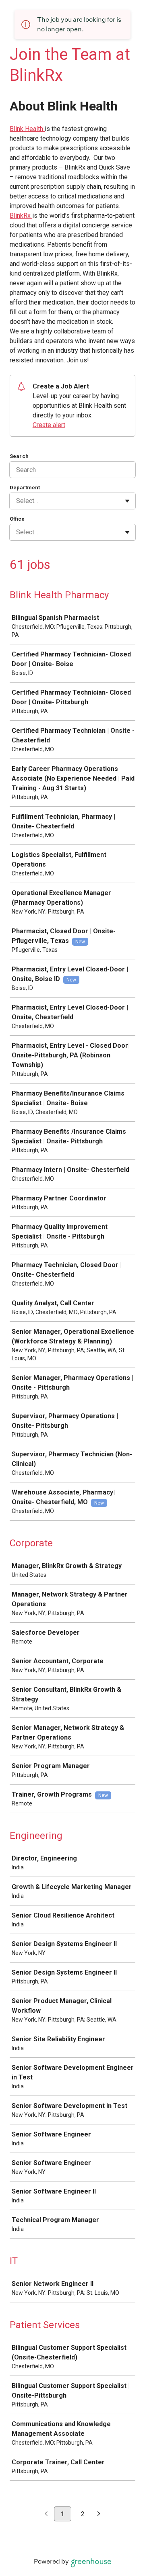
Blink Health (27, 129)
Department (25, 488)
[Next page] (99, 2514)
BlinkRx (21, 216)
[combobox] (17, 501)
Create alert (49, 425)
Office (17, 519)
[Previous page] (46, 2514)
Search (19, 456)
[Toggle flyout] (127, 501)
